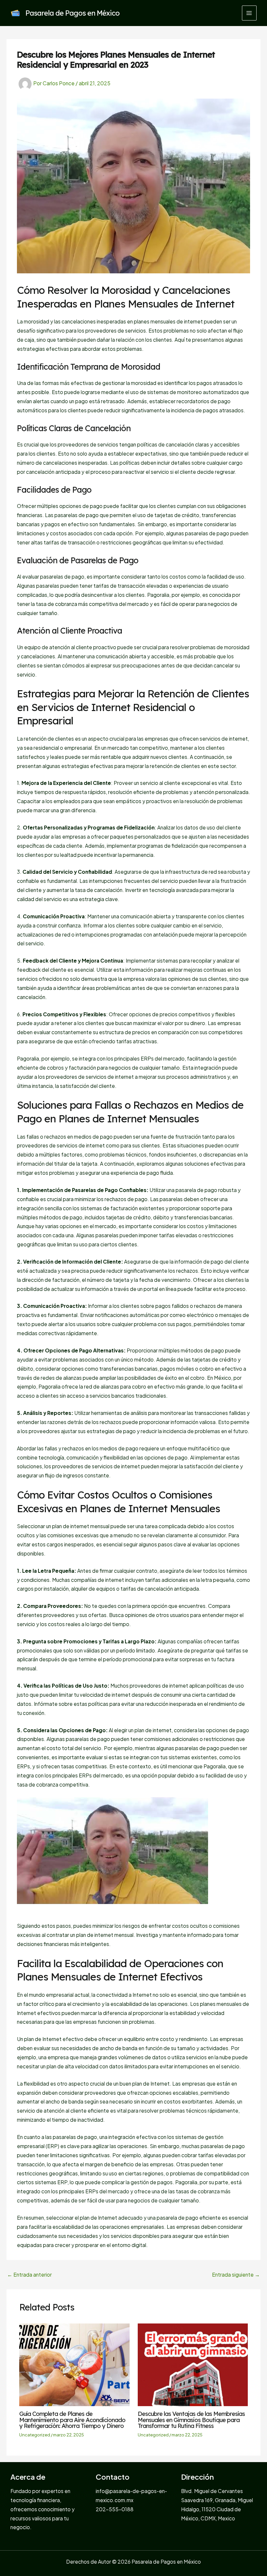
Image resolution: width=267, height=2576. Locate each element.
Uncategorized (35, 2435)
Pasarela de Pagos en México (72, 13)
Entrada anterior (29, 2275)
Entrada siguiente (236, 2275)
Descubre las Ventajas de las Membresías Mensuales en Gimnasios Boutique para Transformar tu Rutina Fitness (191, 2420)
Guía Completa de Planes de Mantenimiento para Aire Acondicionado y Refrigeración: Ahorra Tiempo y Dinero (72, 2420)
